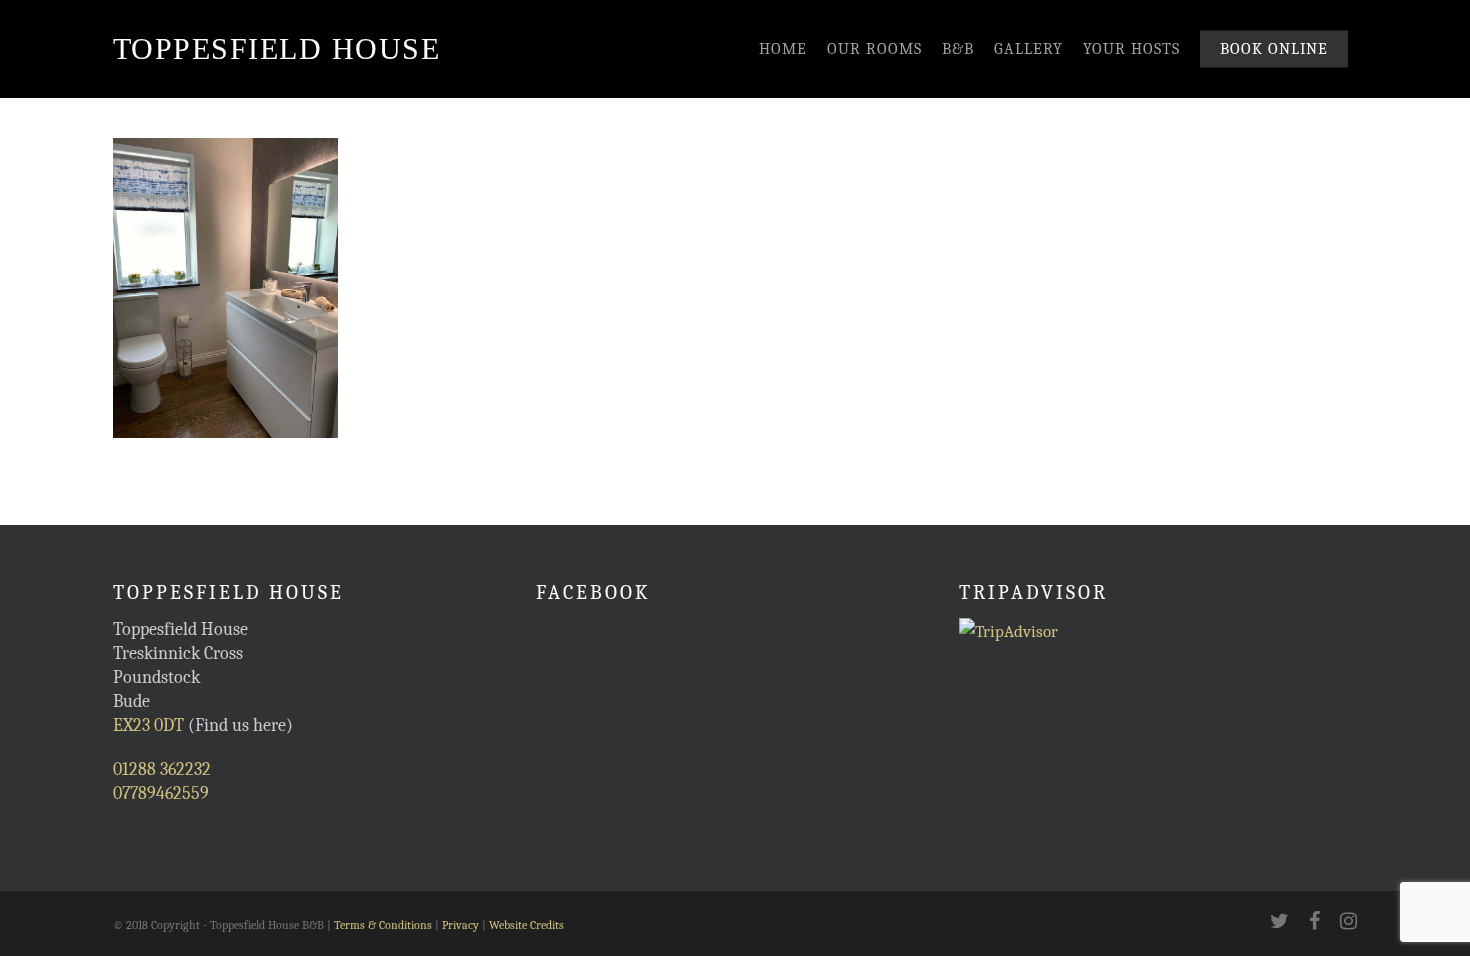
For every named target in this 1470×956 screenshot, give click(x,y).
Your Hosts (1131, 49)
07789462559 (161, 793)
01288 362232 (162, 769)
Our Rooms (874, 49)
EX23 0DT (148, 725)
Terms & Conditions (383, 925)
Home (783, 49)
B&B (958, 49)
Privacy (460, 925)
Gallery (1028, 49)
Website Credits (526, 925)
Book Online (1274, 49)
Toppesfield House (277, 48)
